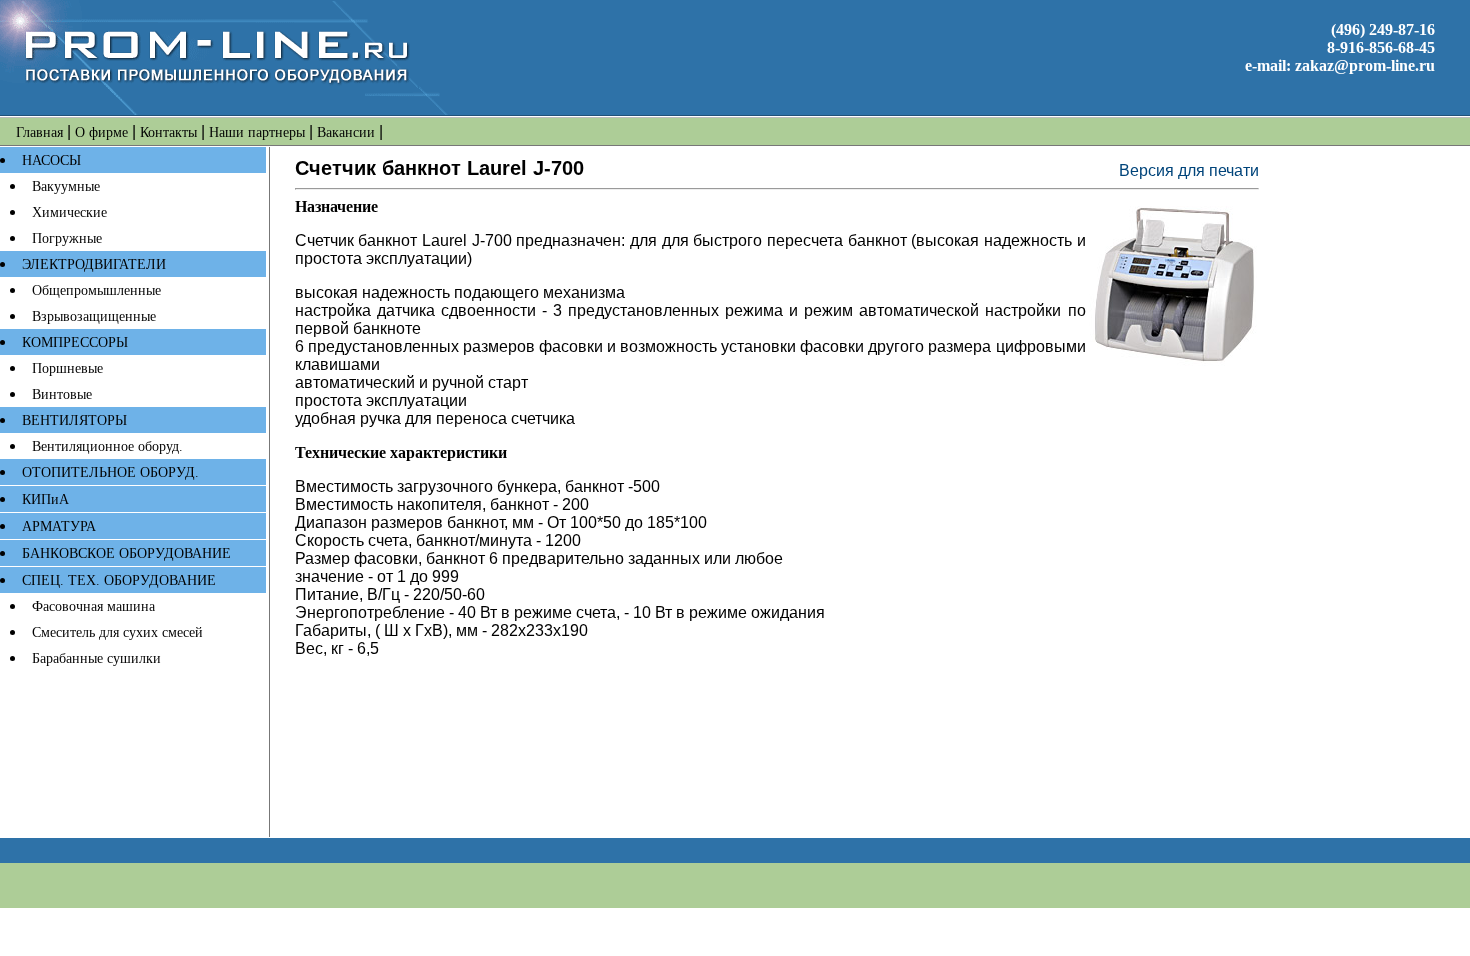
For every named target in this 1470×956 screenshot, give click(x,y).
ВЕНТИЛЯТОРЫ (74, 420)
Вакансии (346, 132)
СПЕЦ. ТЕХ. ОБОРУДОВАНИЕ (119, 580)
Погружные (67, 238)
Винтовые (62, 394)
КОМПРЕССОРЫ (75, 342)
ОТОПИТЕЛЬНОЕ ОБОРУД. (110, 472)
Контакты (168, 132)
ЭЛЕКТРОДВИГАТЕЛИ (94, 264)
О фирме (101, 132)
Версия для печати (1189, 170)
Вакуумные (66, 186)
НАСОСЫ (51, 160)
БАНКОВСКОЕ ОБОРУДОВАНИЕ (126, 553)
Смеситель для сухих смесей (117, 632)
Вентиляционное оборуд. (107, 446)
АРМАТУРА (59, 526)
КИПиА (45, 499)
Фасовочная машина (93, 606)
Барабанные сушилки (96, 658)
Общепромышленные (96, 290)
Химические (69, 212)
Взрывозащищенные (94, 316)
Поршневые (67, 368)
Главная (39, 132)
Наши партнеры (257, 132)
